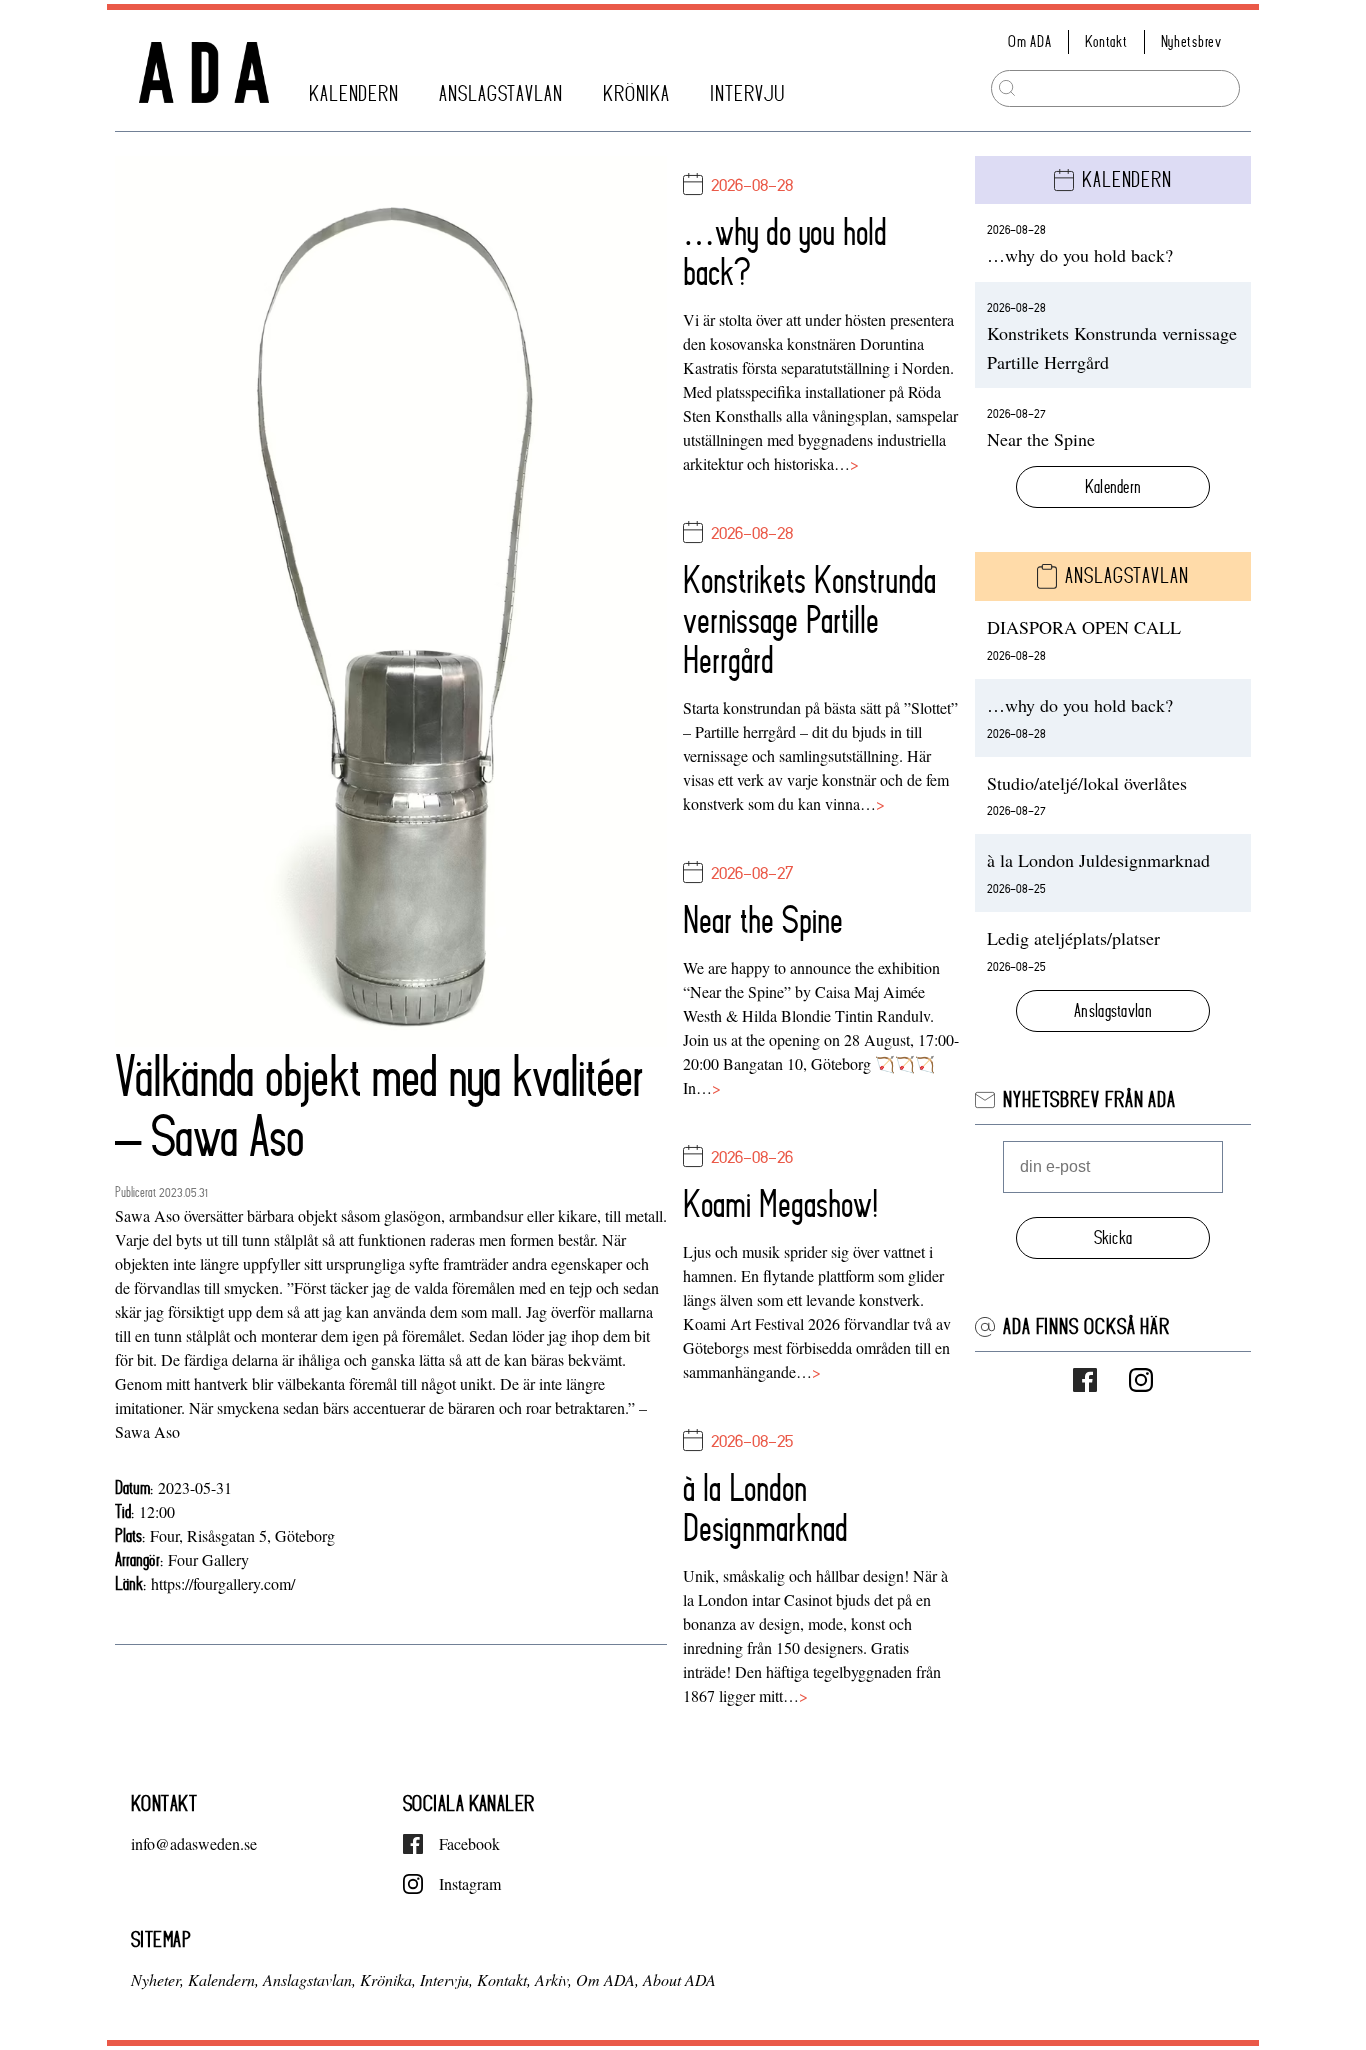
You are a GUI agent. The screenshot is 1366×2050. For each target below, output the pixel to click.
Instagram (470, 1883)
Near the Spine (763, 920)
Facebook (469, 1843)
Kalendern (354, 94)
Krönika (636, 94)
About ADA (679, 1979)
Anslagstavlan (501, 94)
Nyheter (155, 1979)
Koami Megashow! (780, 1204)
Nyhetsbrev (1191, 41)
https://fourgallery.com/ (223, 1583)
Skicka (1113, 1237)
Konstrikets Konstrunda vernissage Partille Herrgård (809, 620)
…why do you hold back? (785, 252)
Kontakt (1106, 41)
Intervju (747, 94)
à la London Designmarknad (765, 1508)
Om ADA (1029, 41)
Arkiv (551, 1979)
